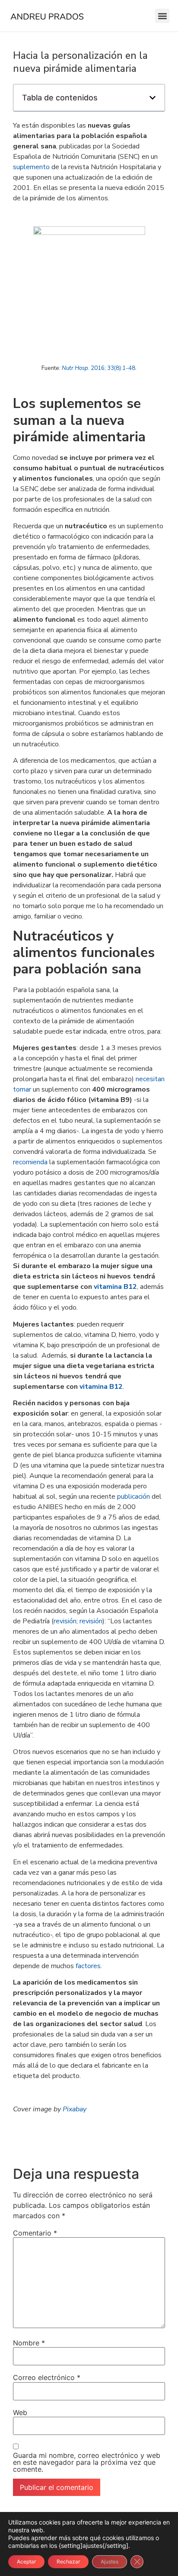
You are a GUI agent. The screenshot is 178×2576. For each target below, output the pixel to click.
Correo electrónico (47, 2377)
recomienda (30, 1162)
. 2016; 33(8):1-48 (99, 368)
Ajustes (110, 2562)
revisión (65, 1621)
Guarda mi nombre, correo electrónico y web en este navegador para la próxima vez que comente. (87, 2462)
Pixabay (75, 2109)
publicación (133, 1497)
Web (20, 2412)
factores (88, 1966)
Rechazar (68, 2562)
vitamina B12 (115, 1287)
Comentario (35, 2233)
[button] (162, 16)
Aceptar (26, 2562)
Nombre (29, 2343)
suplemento (31, 167)
